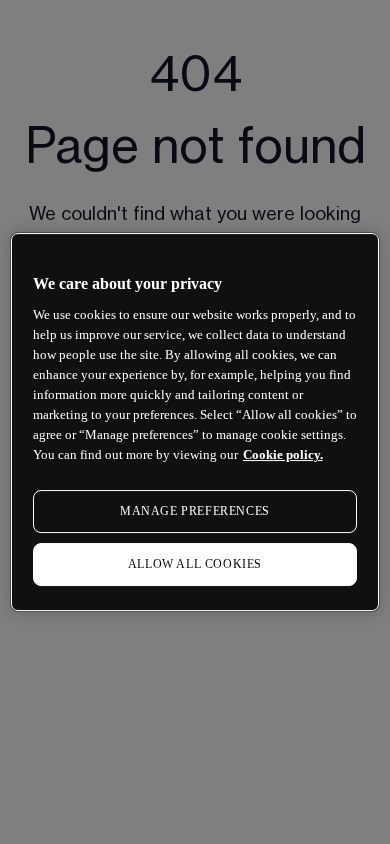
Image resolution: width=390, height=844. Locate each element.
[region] (195, 422)
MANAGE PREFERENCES (195, 511)
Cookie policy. (283, 454)
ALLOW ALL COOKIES (195, 564)
